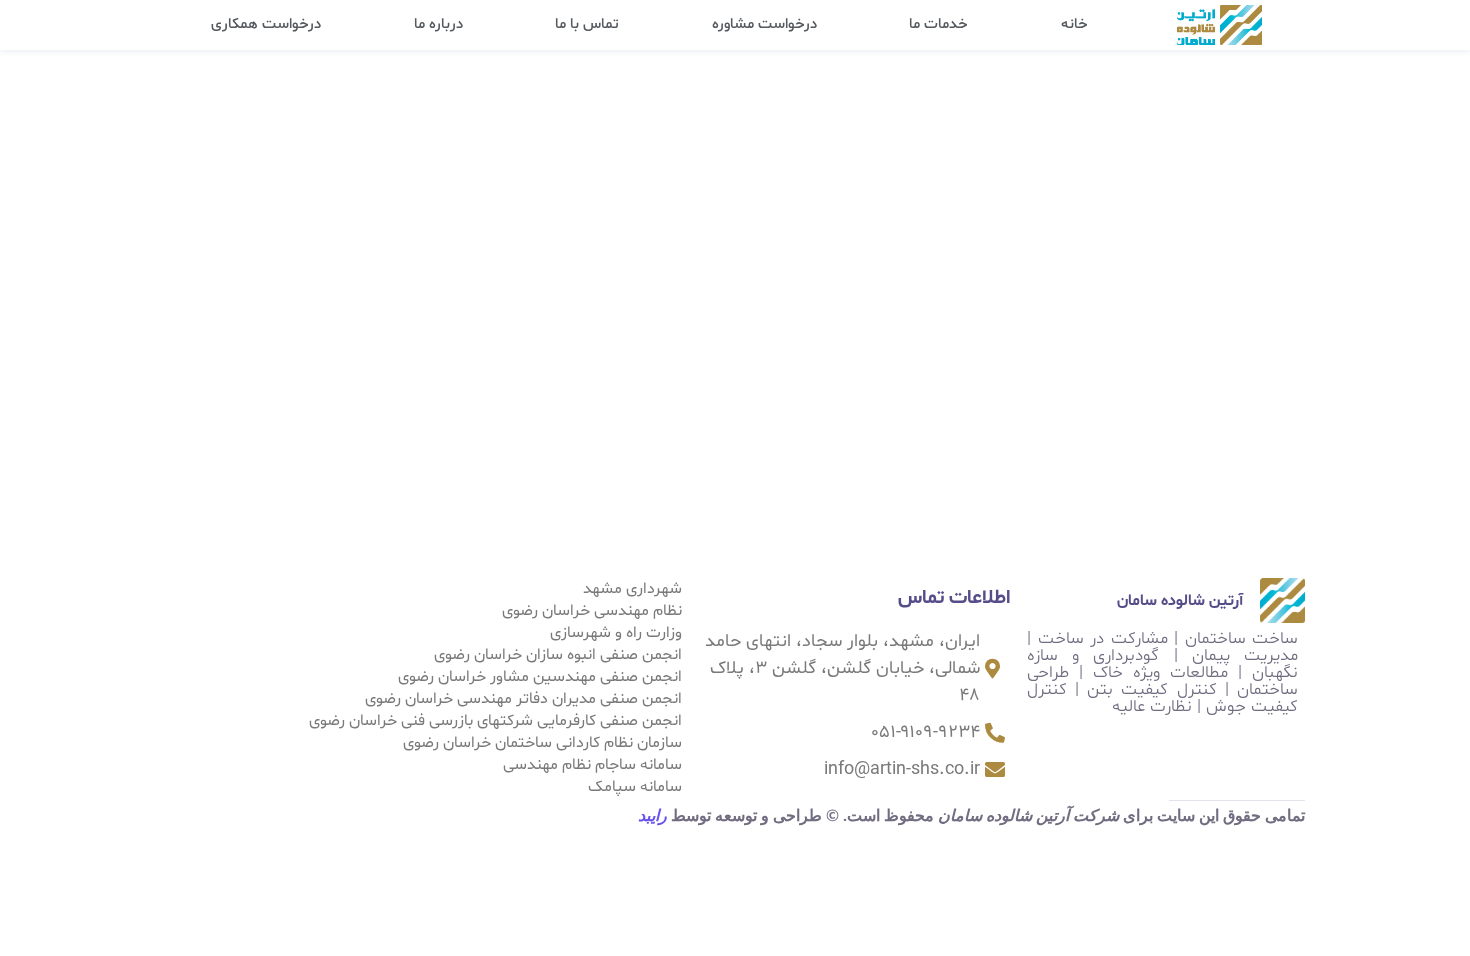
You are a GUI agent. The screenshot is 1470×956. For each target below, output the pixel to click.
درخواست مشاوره (764, 24)
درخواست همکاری (266, 24)
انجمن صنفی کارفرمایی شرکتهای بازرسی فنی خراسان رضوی (495, 721)
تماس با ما (587, 24)
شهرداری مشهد (632, 589)
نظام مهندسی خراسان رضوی (592, 611)
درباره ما (438, 24)
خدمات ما (938, 24)
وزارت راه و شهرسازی (616, 633)
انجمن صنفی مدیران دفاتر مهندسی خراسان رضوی (523, 699)
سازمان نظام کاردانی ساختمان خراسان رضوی (542, 743)
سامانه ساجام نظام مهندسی (592, 765)
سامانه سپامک (635, 787)
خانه (1074, 24)
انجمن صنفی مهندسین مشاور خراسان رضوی (540, 677)
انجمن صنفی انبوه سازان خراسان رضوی (558, 655)
